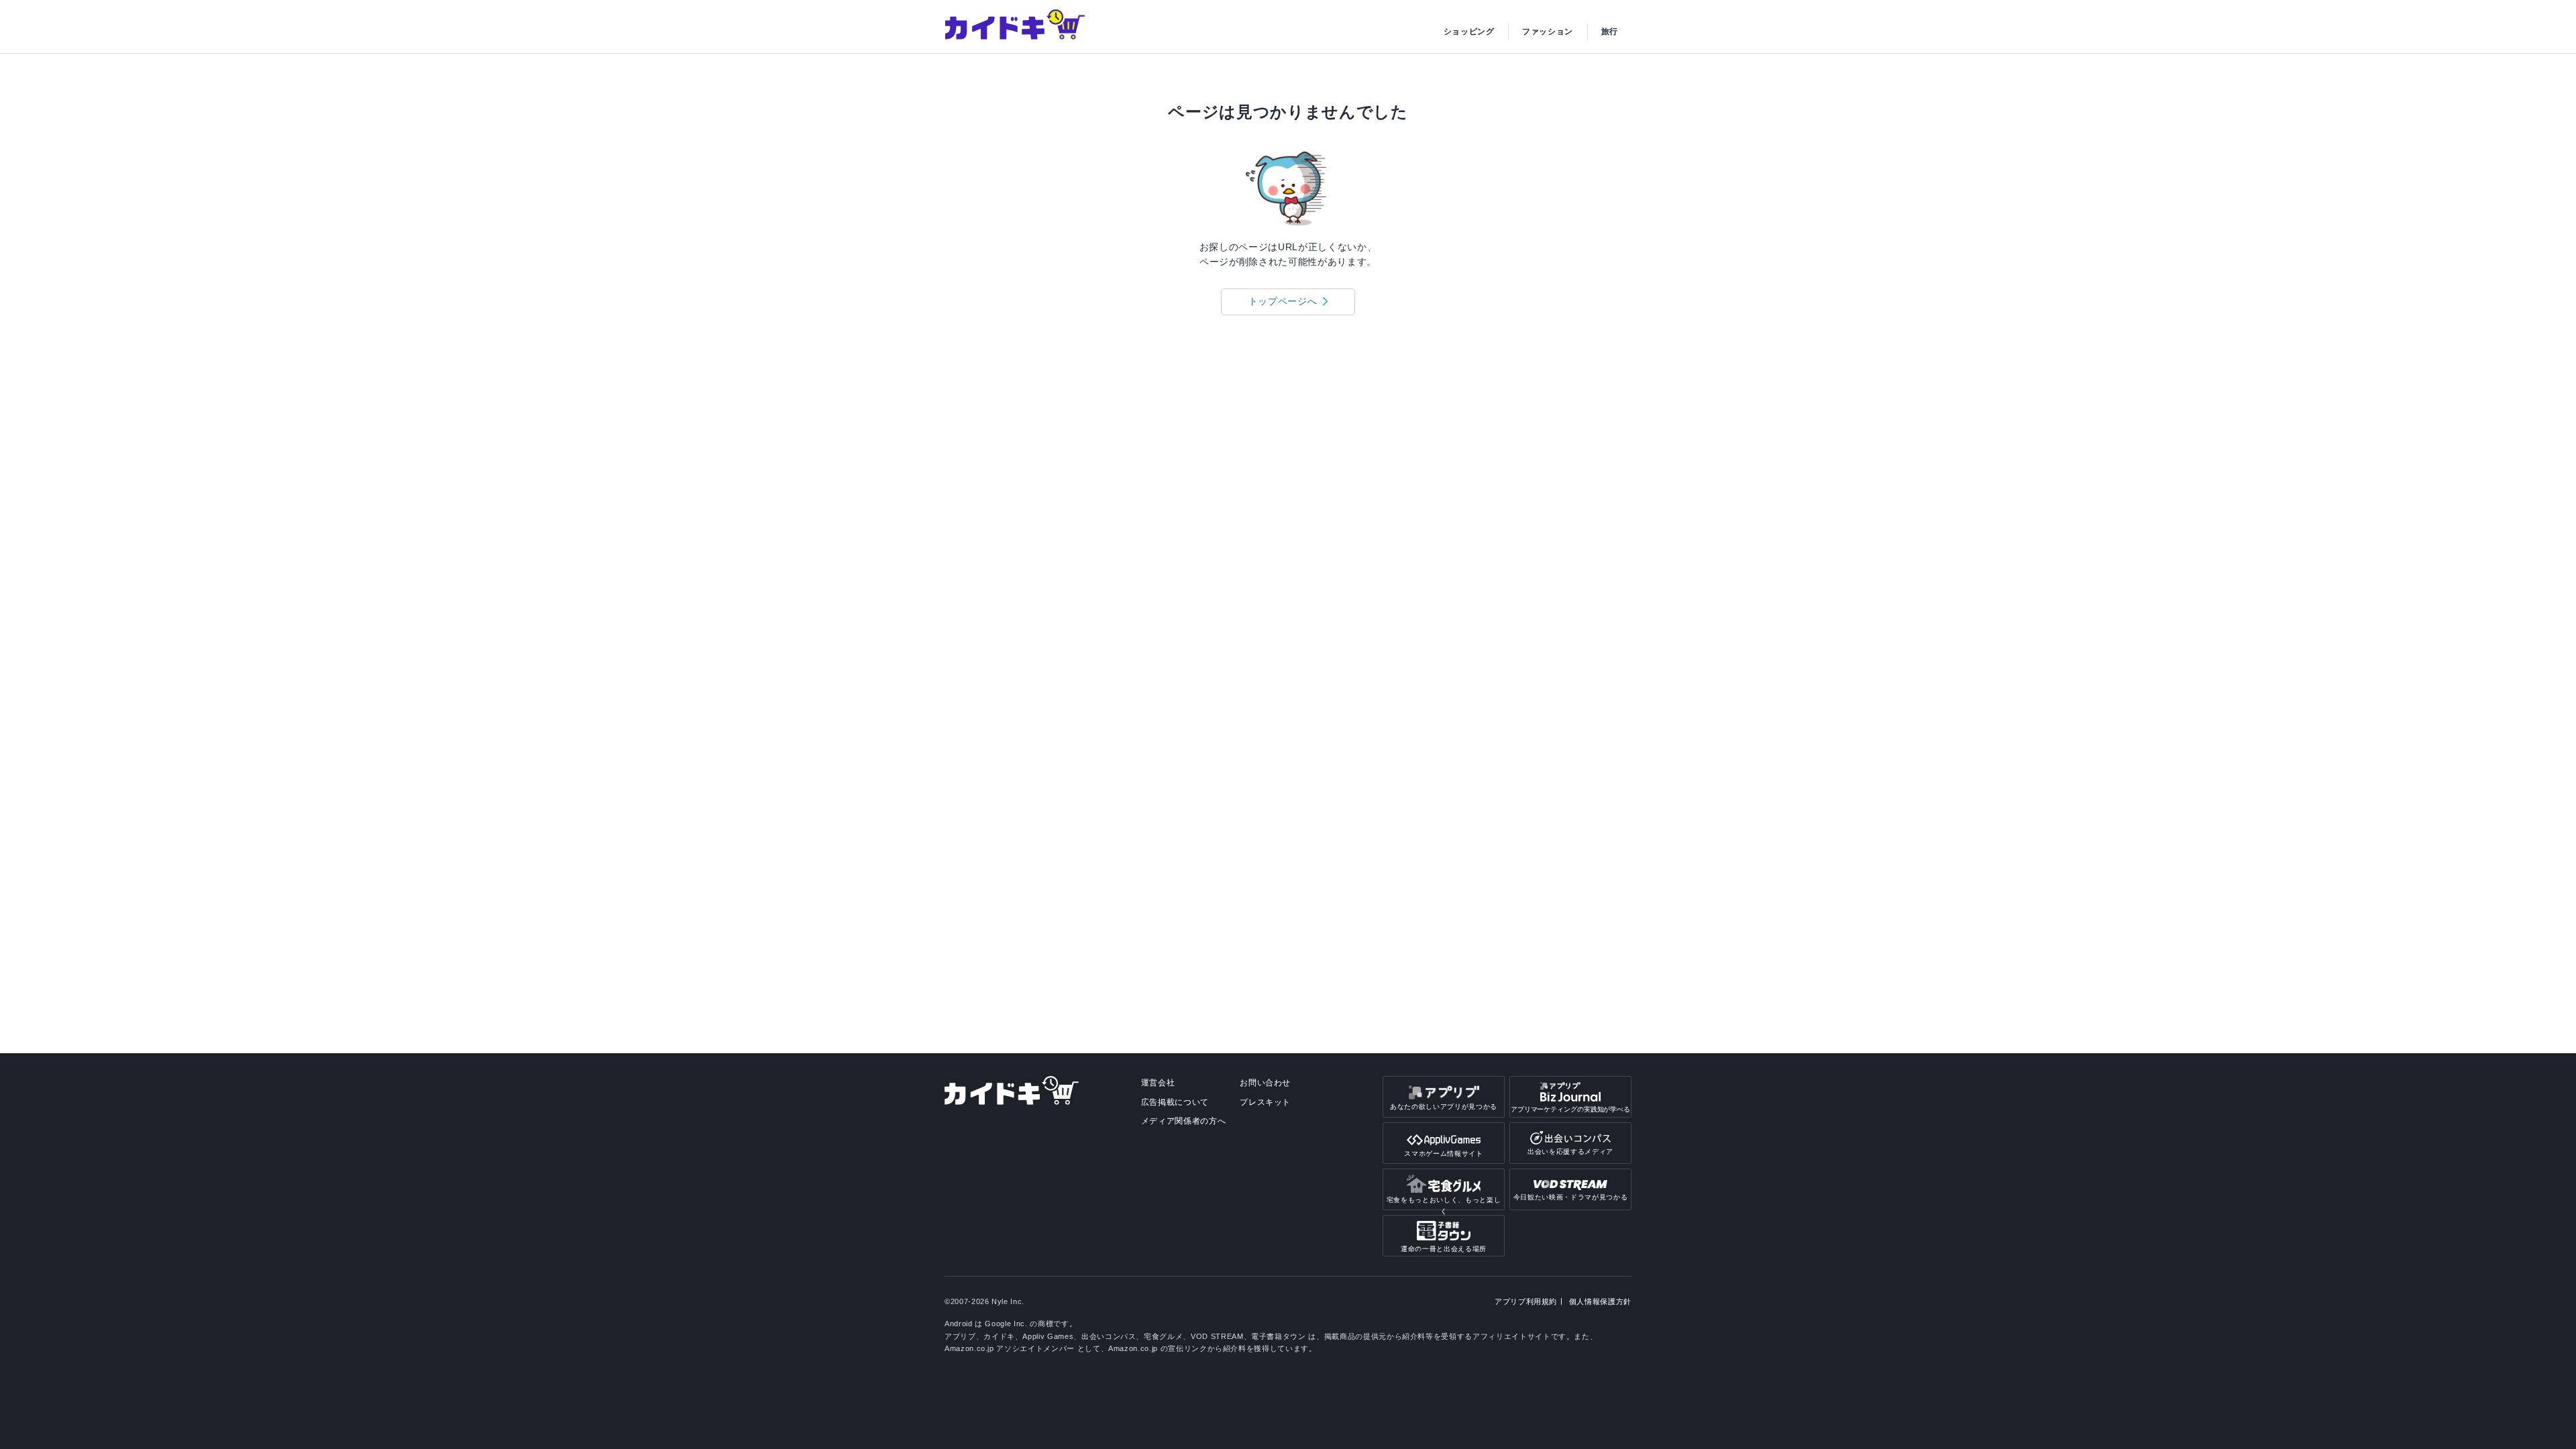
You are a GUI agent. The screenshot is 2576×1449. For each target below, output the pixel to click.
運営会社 (1158, 1083)
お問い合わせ (1265, 1083)
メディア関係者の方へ (1184, 1121)
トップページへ (1283, 301)
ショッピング (1469, 32)
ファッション (1548, 32)
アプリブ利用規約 (1526, 1301)
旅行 (1610, 32)
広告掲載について (1175, 1102)
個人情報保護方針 (1600, 1301)
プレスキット (1265, 1102)
